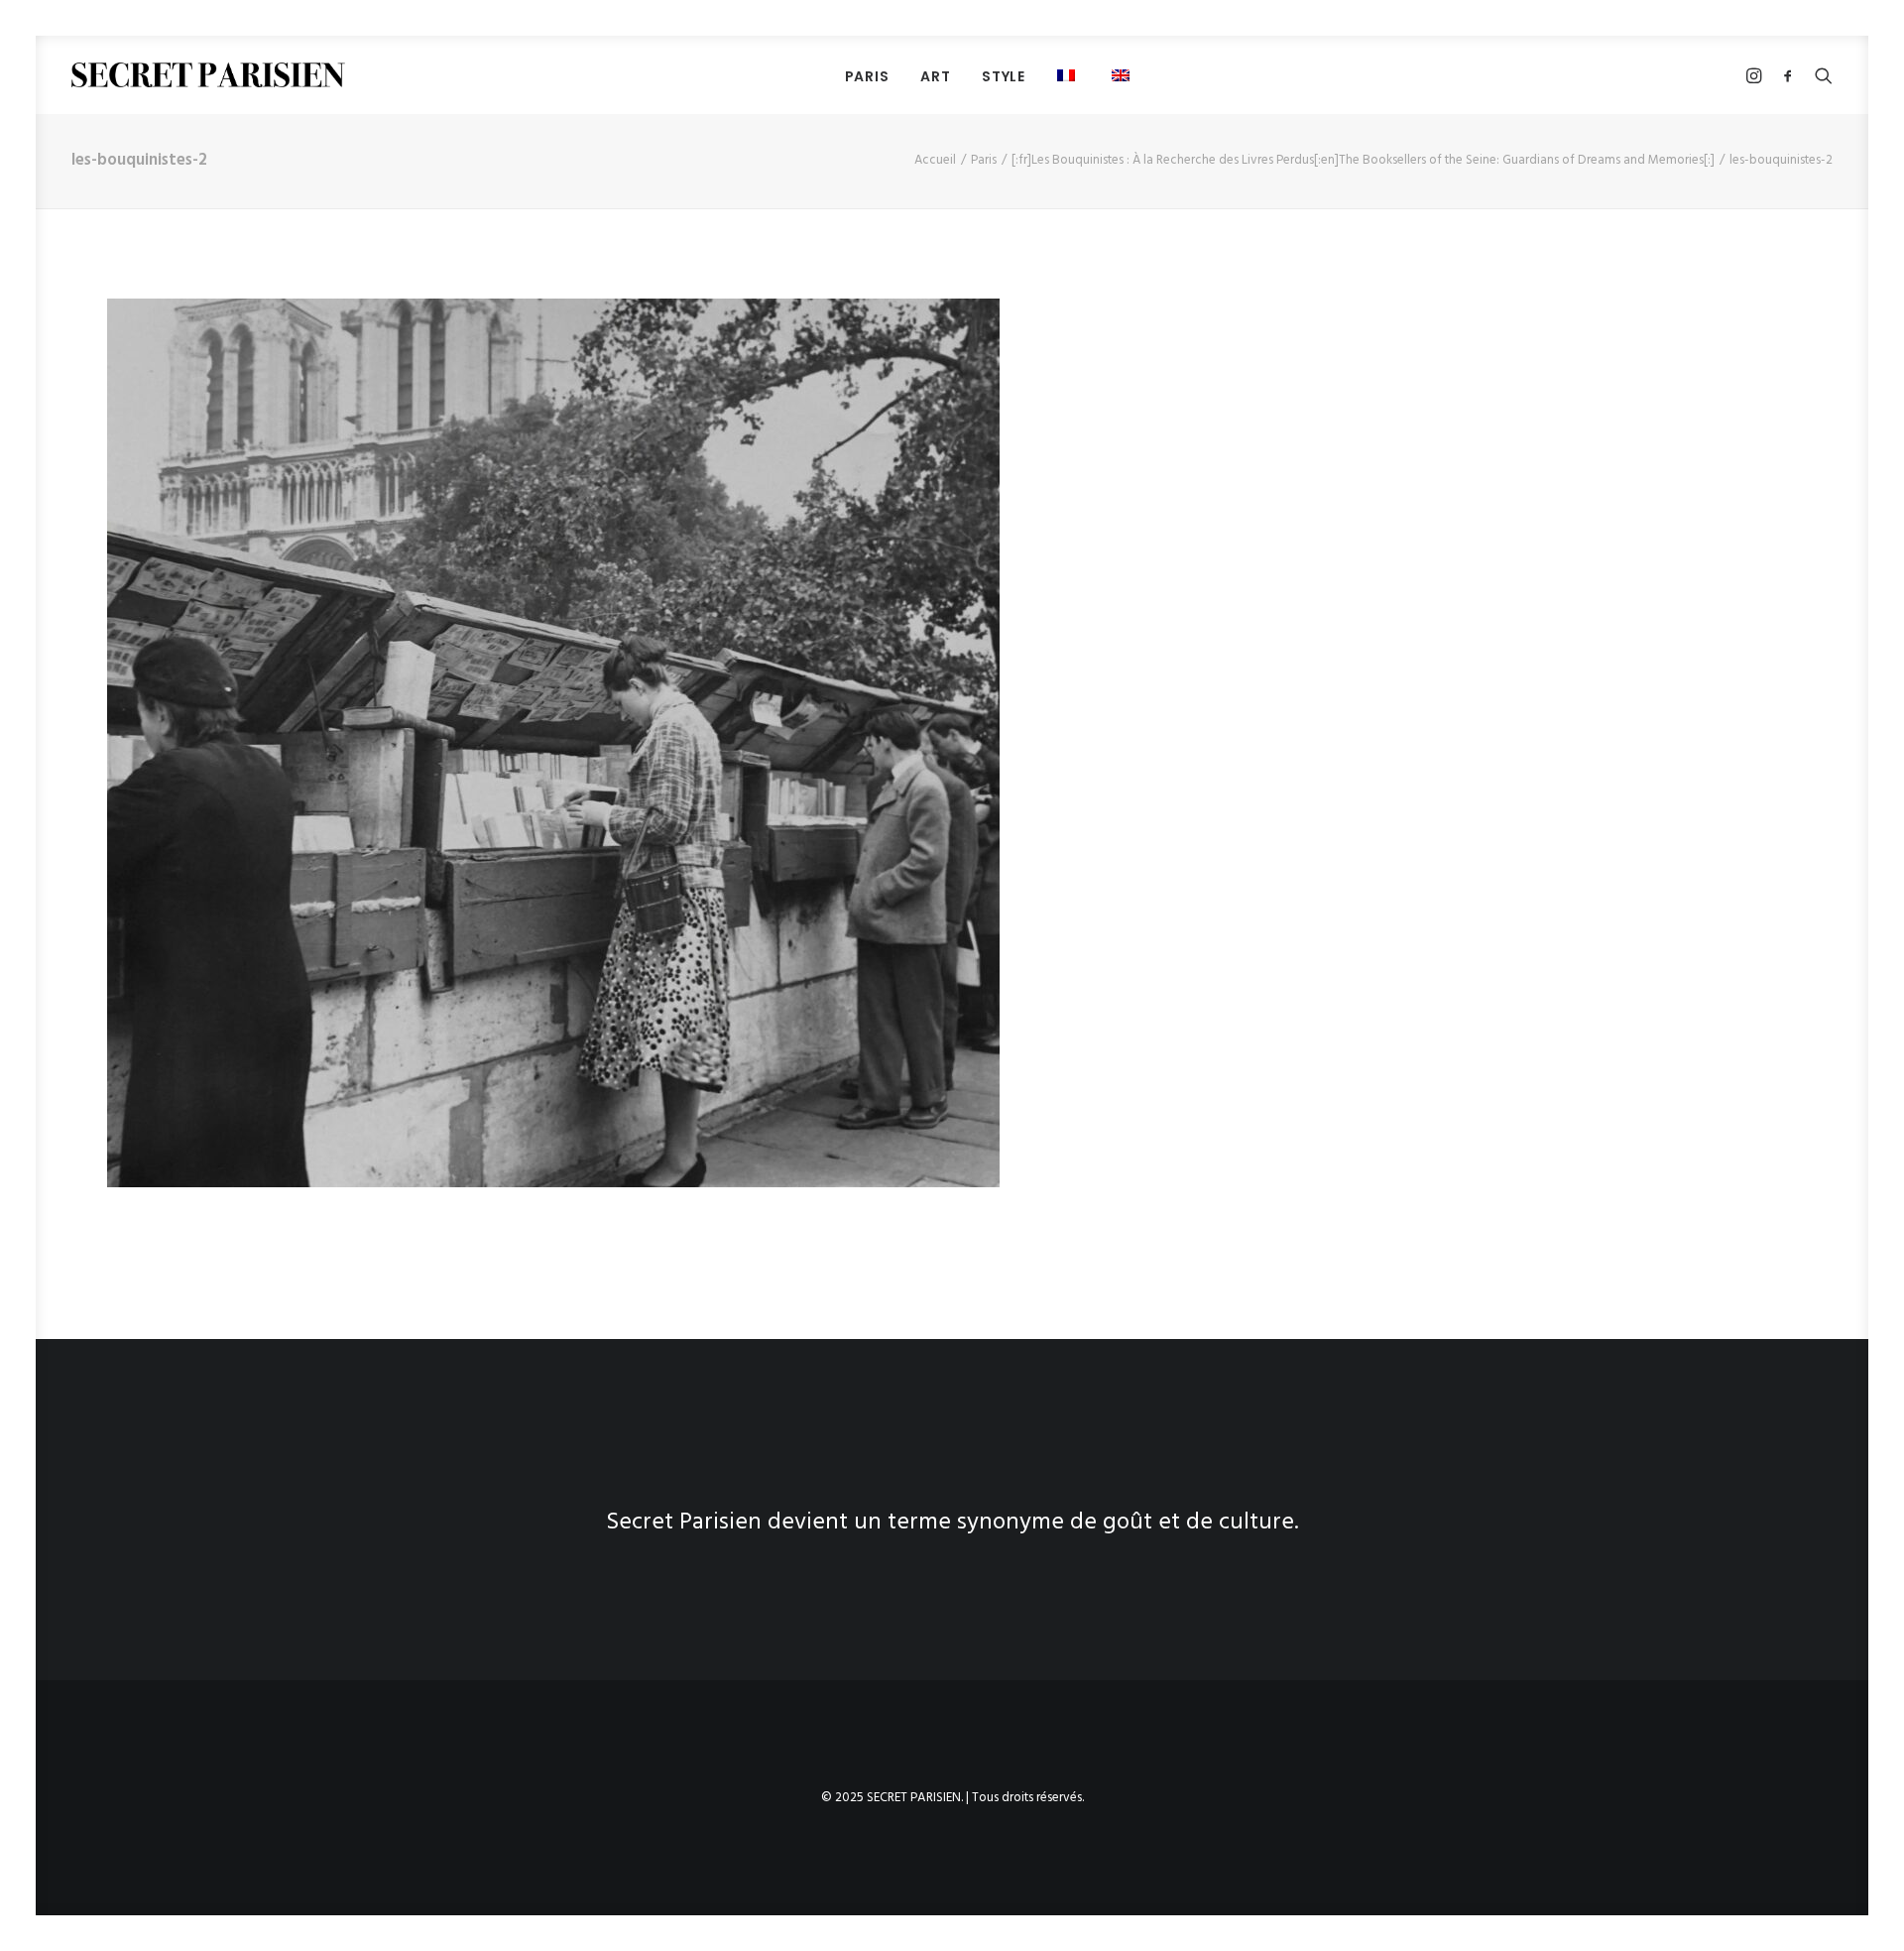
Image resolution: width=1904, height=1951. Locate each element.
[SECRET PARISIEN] (208, 75)
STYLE (1004, 76)
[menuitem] (867, 76)
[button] (1069, 75)
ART (935, 76)
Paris (984, 160)
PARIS (867, 76)
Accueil (935, 160)
